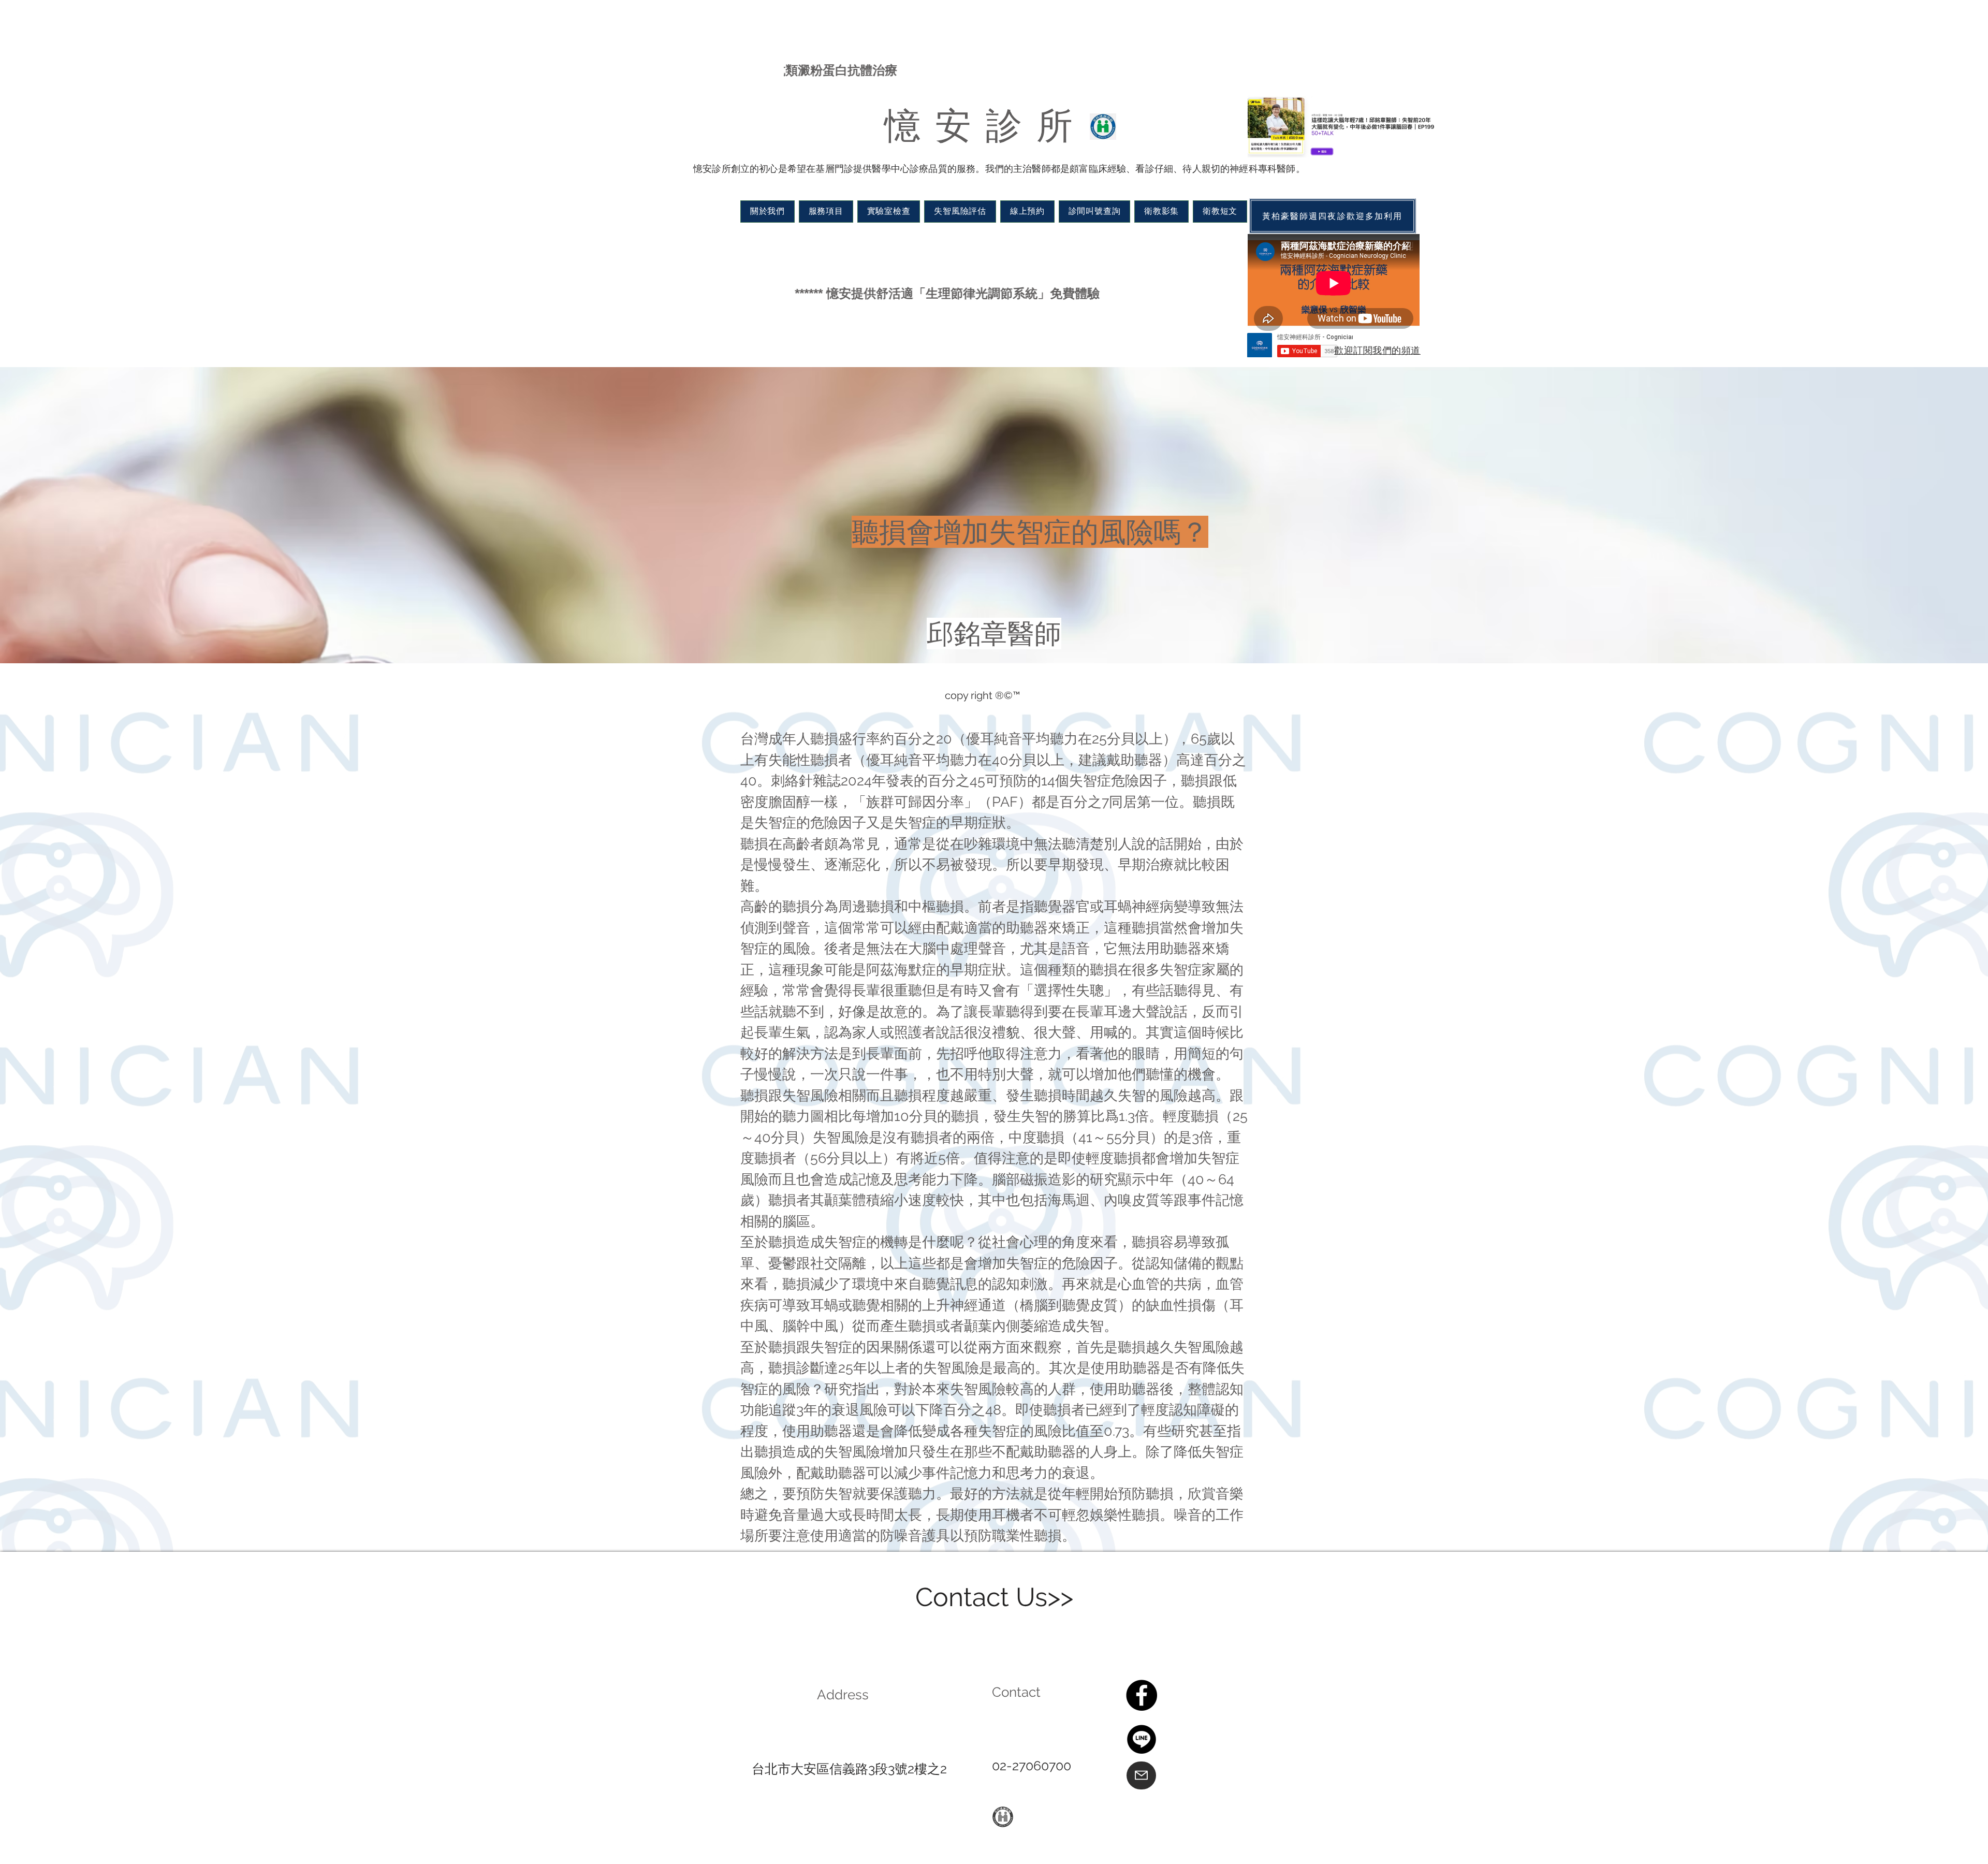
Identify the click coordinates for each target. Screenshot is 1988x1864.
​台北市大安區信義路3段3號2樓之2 (849, 1769)
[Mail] (1141, 1775)
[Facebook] (1142, 1695)
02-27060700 (1032, 1766)
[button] (768, 212)
